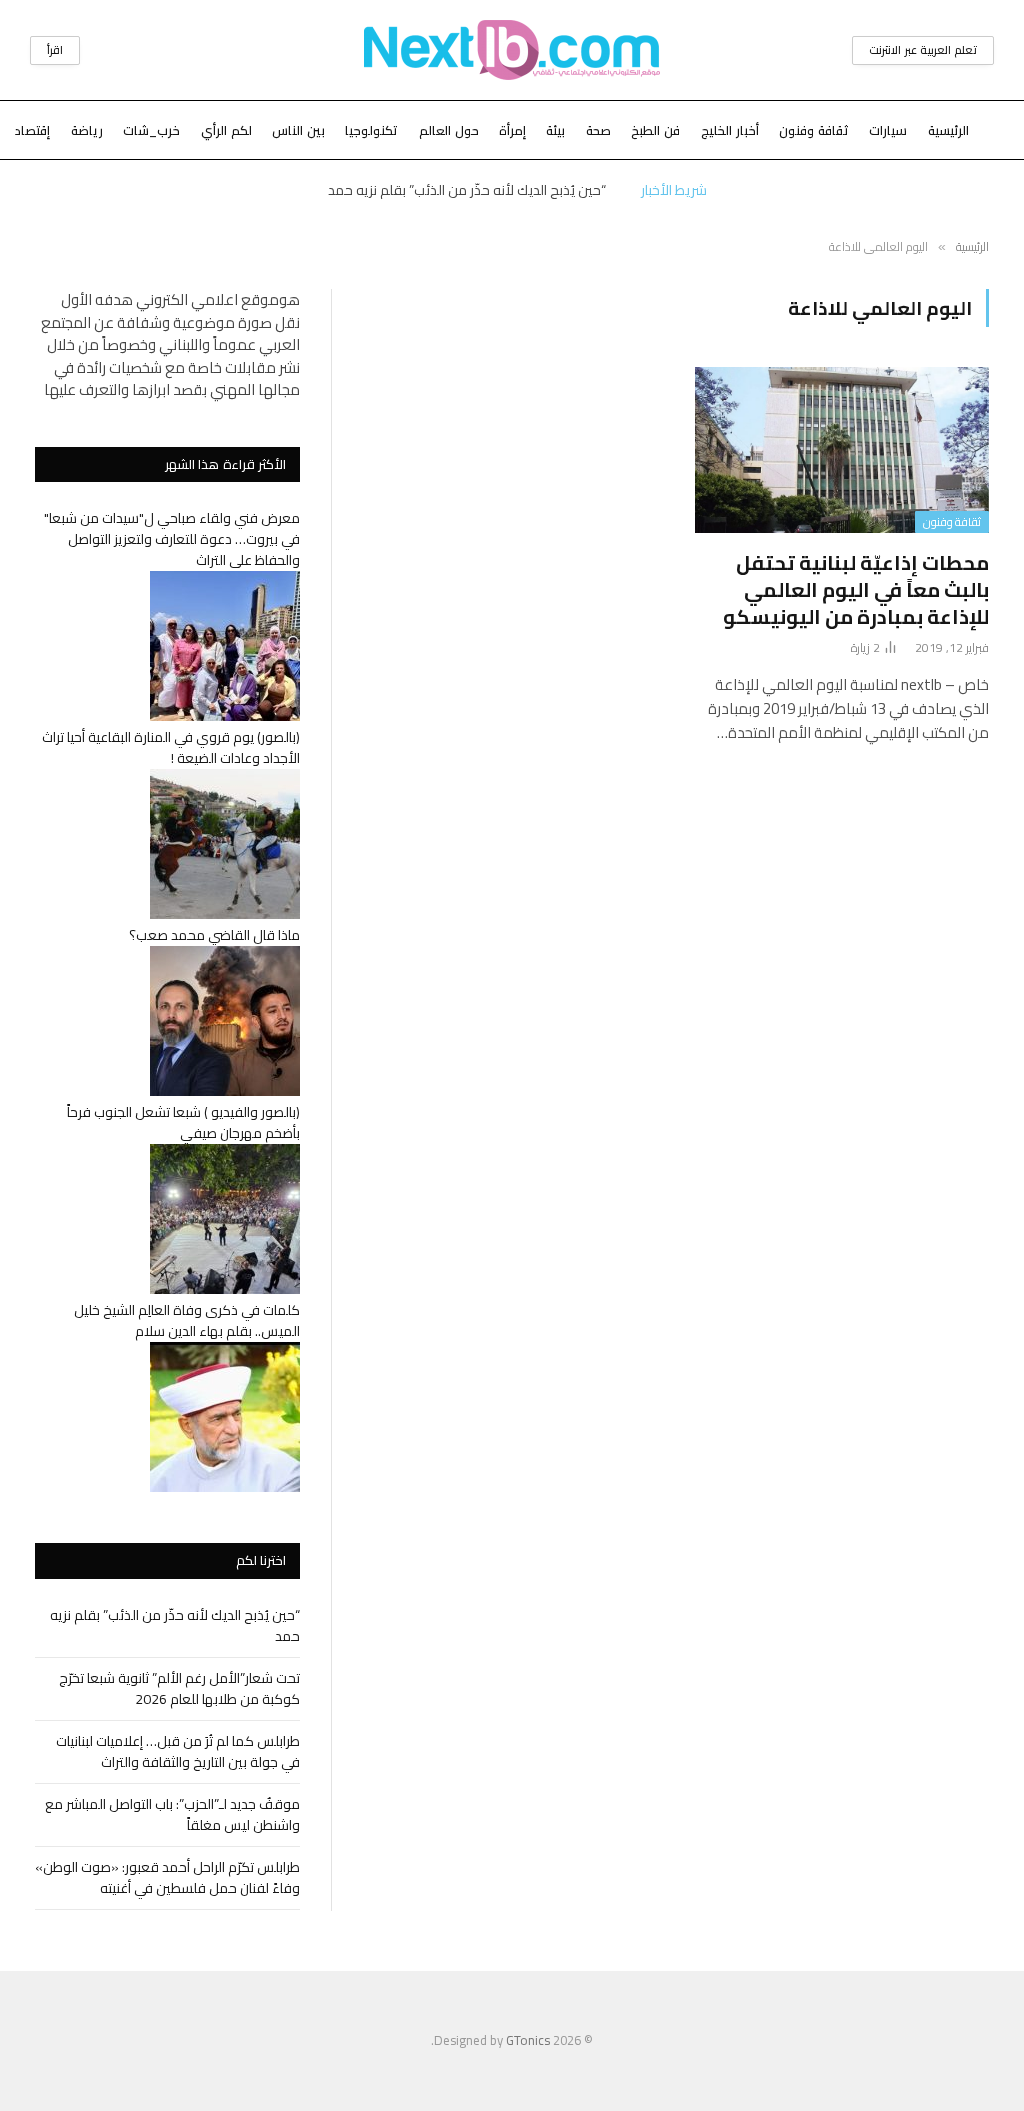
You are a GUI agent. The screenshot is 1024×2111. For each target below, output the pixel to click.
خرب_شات (151, 130)
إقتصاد (32, 130)
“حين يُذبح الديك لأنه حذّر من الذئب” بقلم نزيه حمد (467, 190)
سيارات (888, 130)
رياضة (87, 130)
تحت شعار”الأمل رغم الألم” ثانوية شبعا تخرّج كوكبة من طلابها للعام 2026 (179, 1688)
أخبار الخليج (730, 130)
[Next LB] (512, 50)
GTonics (528, 2040)
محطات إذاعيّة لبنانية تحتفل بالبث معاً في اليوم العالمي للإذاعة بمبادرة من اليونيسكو (856, 590)
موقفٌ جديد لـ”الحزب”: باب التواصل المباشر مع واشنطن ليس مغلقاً (172, 1814)
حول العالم (449, 130)
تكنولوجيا (371, 130)
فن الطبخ (655, 130)
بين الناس (298, 130)
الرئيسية (948, 130)
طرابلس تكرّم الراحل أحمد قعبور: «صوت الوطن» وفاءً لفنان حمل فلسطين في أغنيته (167, 1877)
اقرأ (55, 50)
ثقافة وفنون (814, 130)
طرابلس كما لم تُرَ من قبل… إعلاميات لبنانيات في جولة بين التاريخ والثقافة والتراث (178, 1751)
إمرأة (512, 130)
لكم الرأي (226, 130)
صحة (598, 130)
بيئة (555, 130)
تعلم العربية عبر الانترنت (923, 50)
